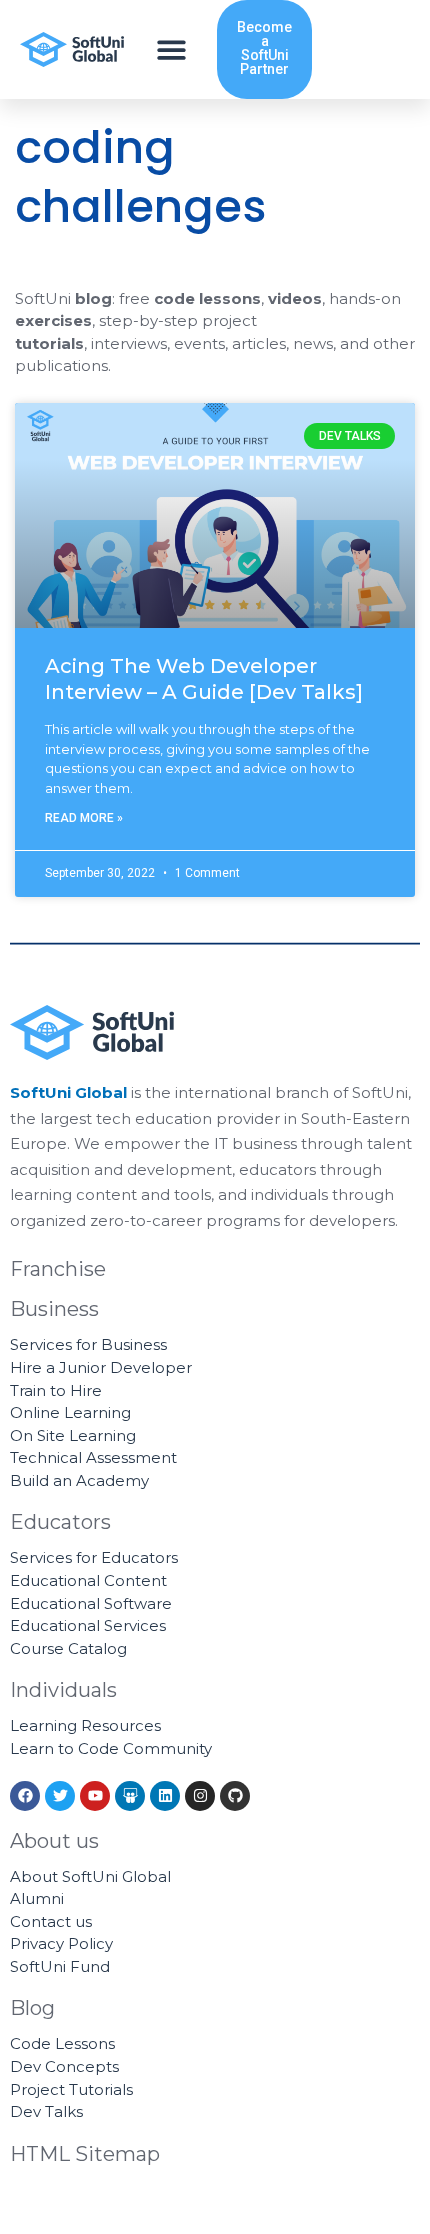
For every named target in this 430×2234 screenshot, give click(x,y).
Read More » (84, 818)
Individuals (63, 1690)
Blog (32, 2008)
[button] (172, 49)
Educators (60, 1522)
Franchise (58, 1269)
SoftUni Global (68, 1092)
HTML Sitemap (85, 2154)
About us (54, 1841)
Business (54, 1309)
